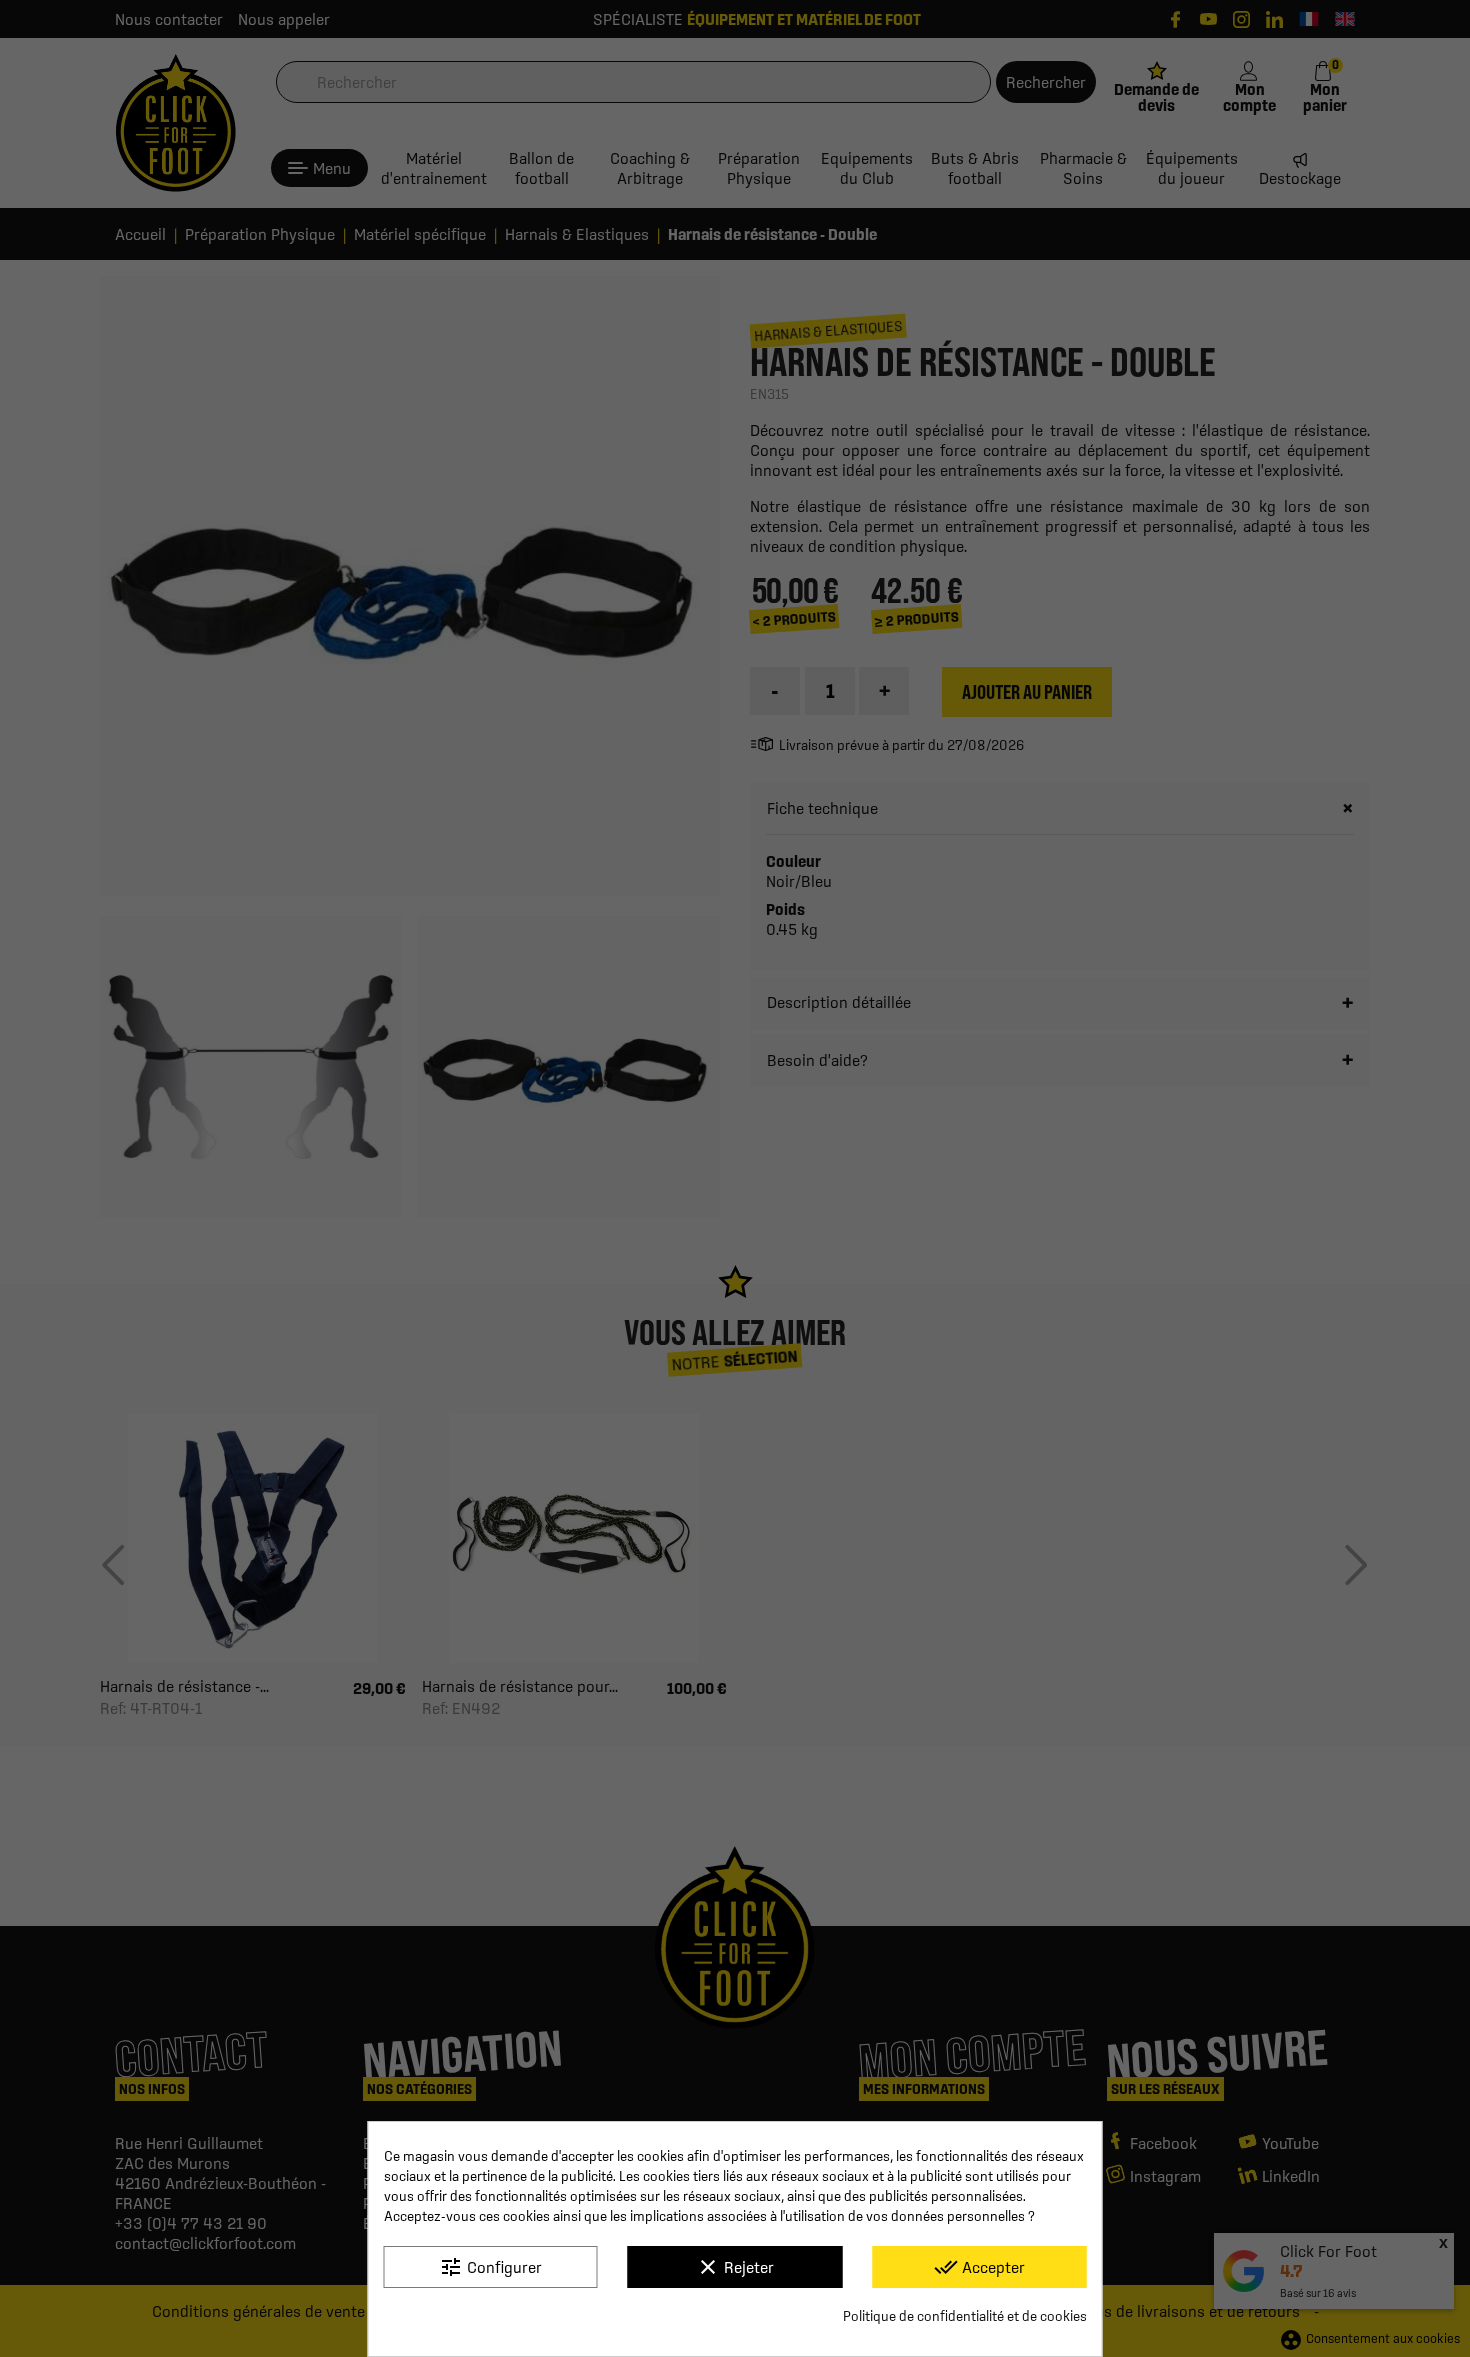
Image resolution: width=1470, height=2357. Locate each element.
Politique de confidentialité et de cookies (965, 2316)
